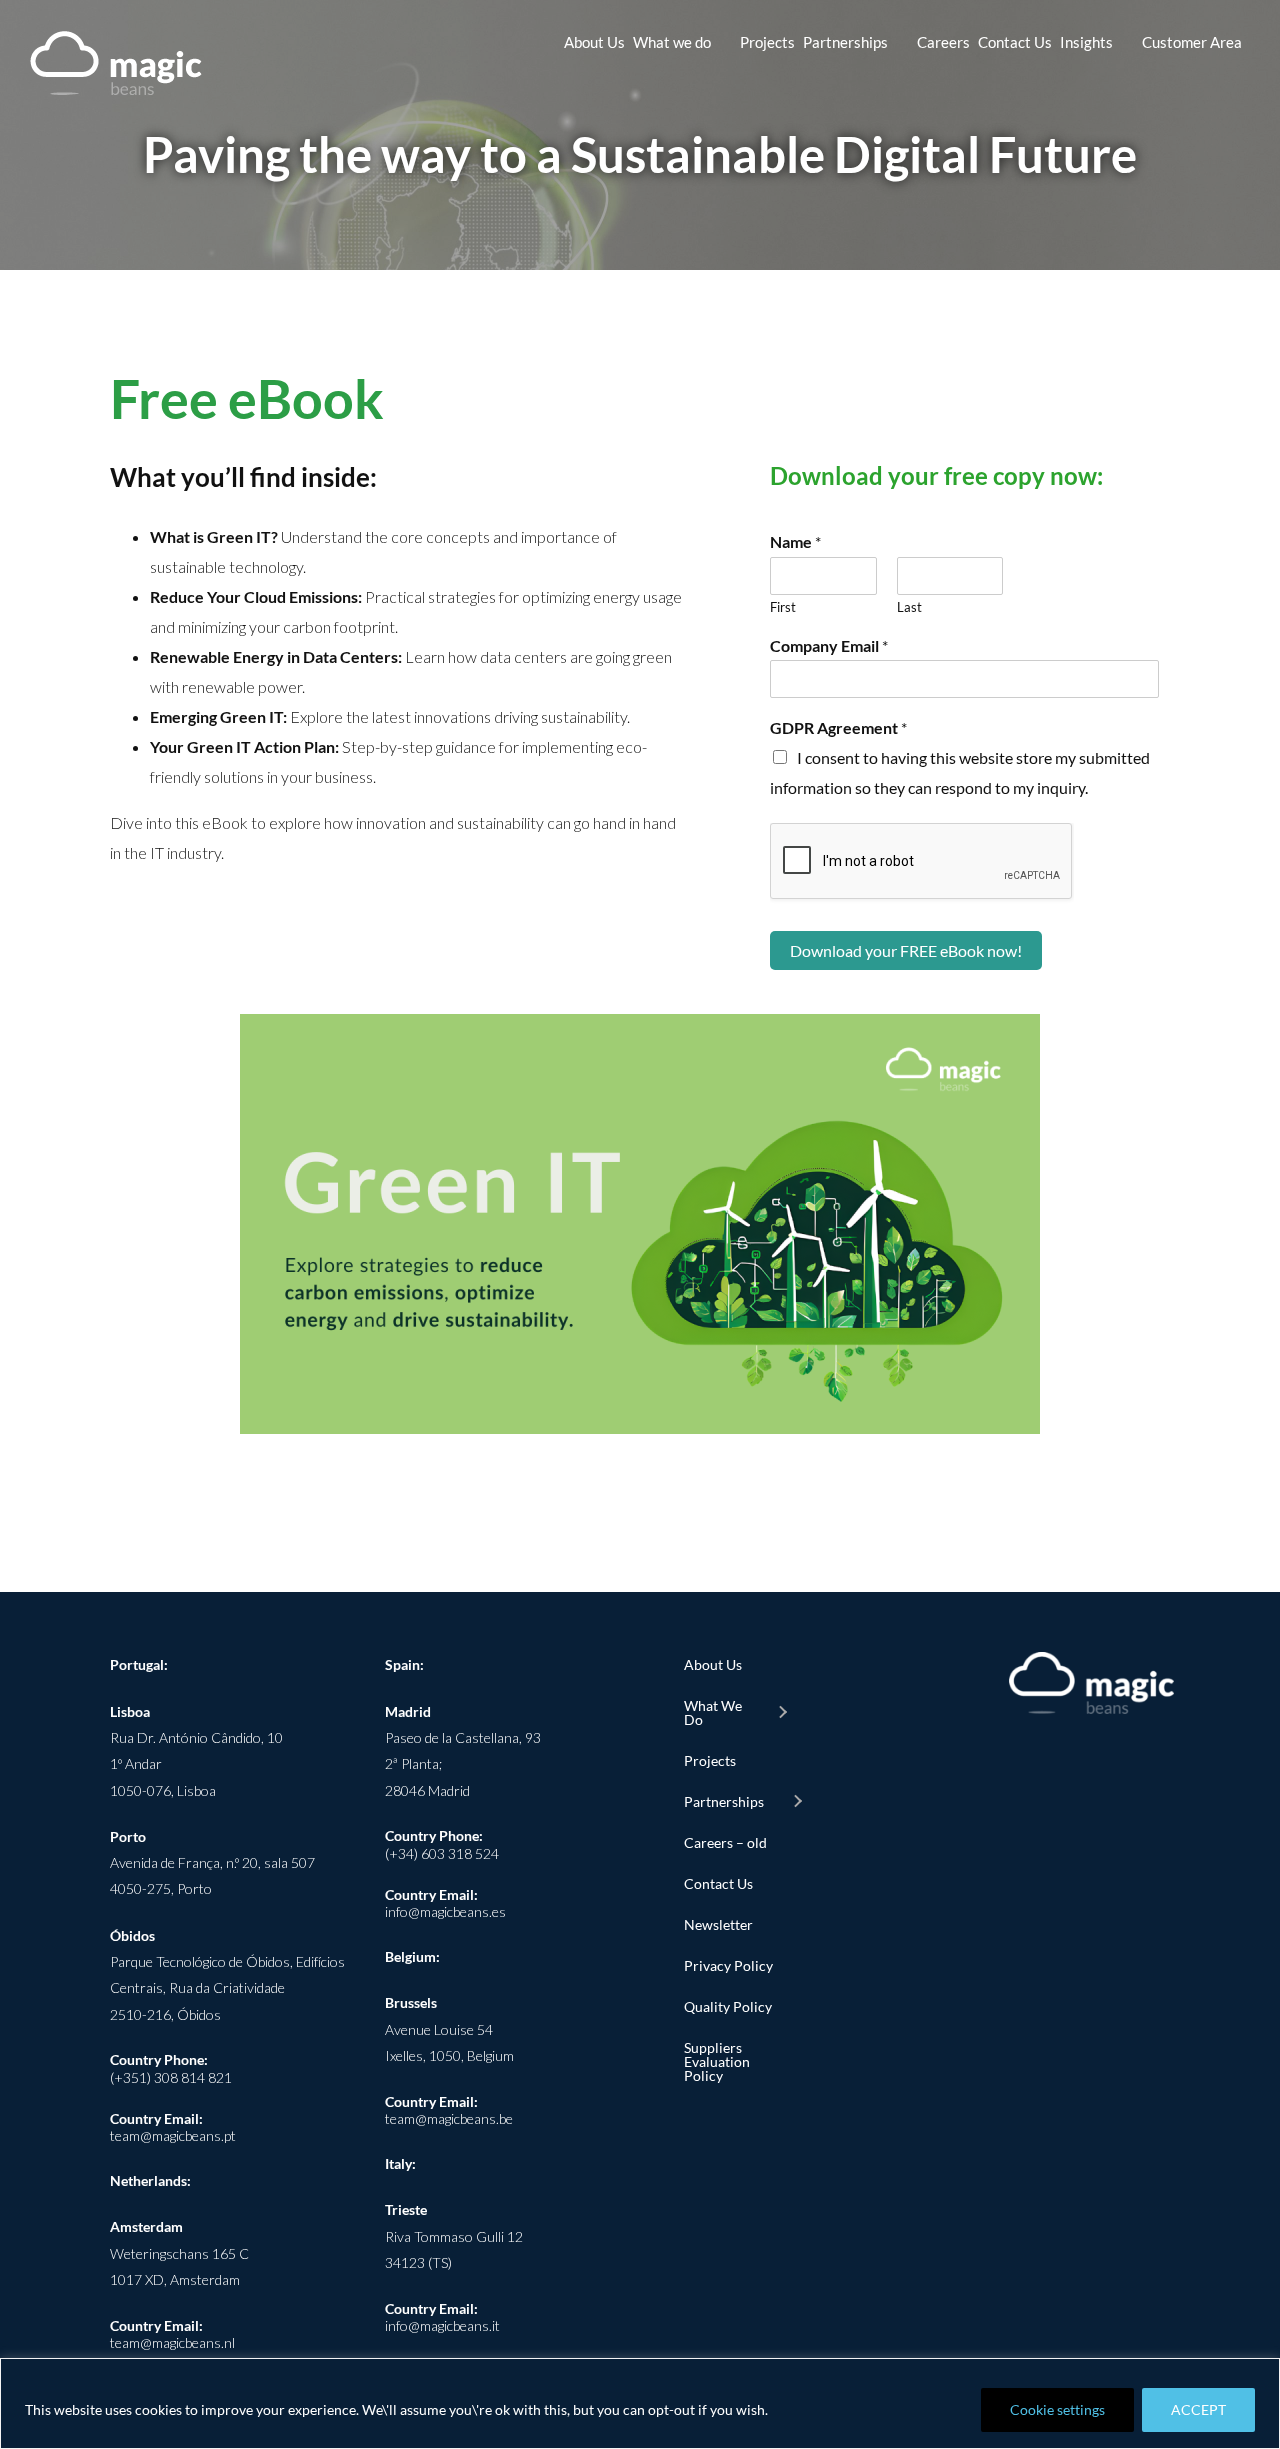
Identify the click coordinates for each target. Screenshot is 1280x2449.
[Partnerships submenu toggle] (797, 1802)
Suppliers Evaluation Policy (717, 2061)
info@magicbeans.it (442, 2325)
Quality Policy (728, 2006)
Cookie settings (1057, 2409)
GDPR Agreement (838, 727)
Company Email (829, 645)
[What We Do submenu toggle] (782, 1713)
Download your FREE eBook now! (906, 950)
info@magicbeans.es (445, 1911)
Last (909, 607)
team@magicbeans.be (449, 2118)
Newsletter (718, 1924)
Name (795, 541)
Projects (710, 1760)
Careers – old (725, 1842)
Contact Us (718, 1883)
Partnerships (724, 1801)
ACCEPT (1198, 2409)
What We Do (713, 1712)
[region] (640, 2403)
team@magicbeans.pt (173, 2135)
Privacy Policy (728, 1965)
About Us (713, 1664)
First (783, 607)
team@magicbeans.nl (172, 2342)
